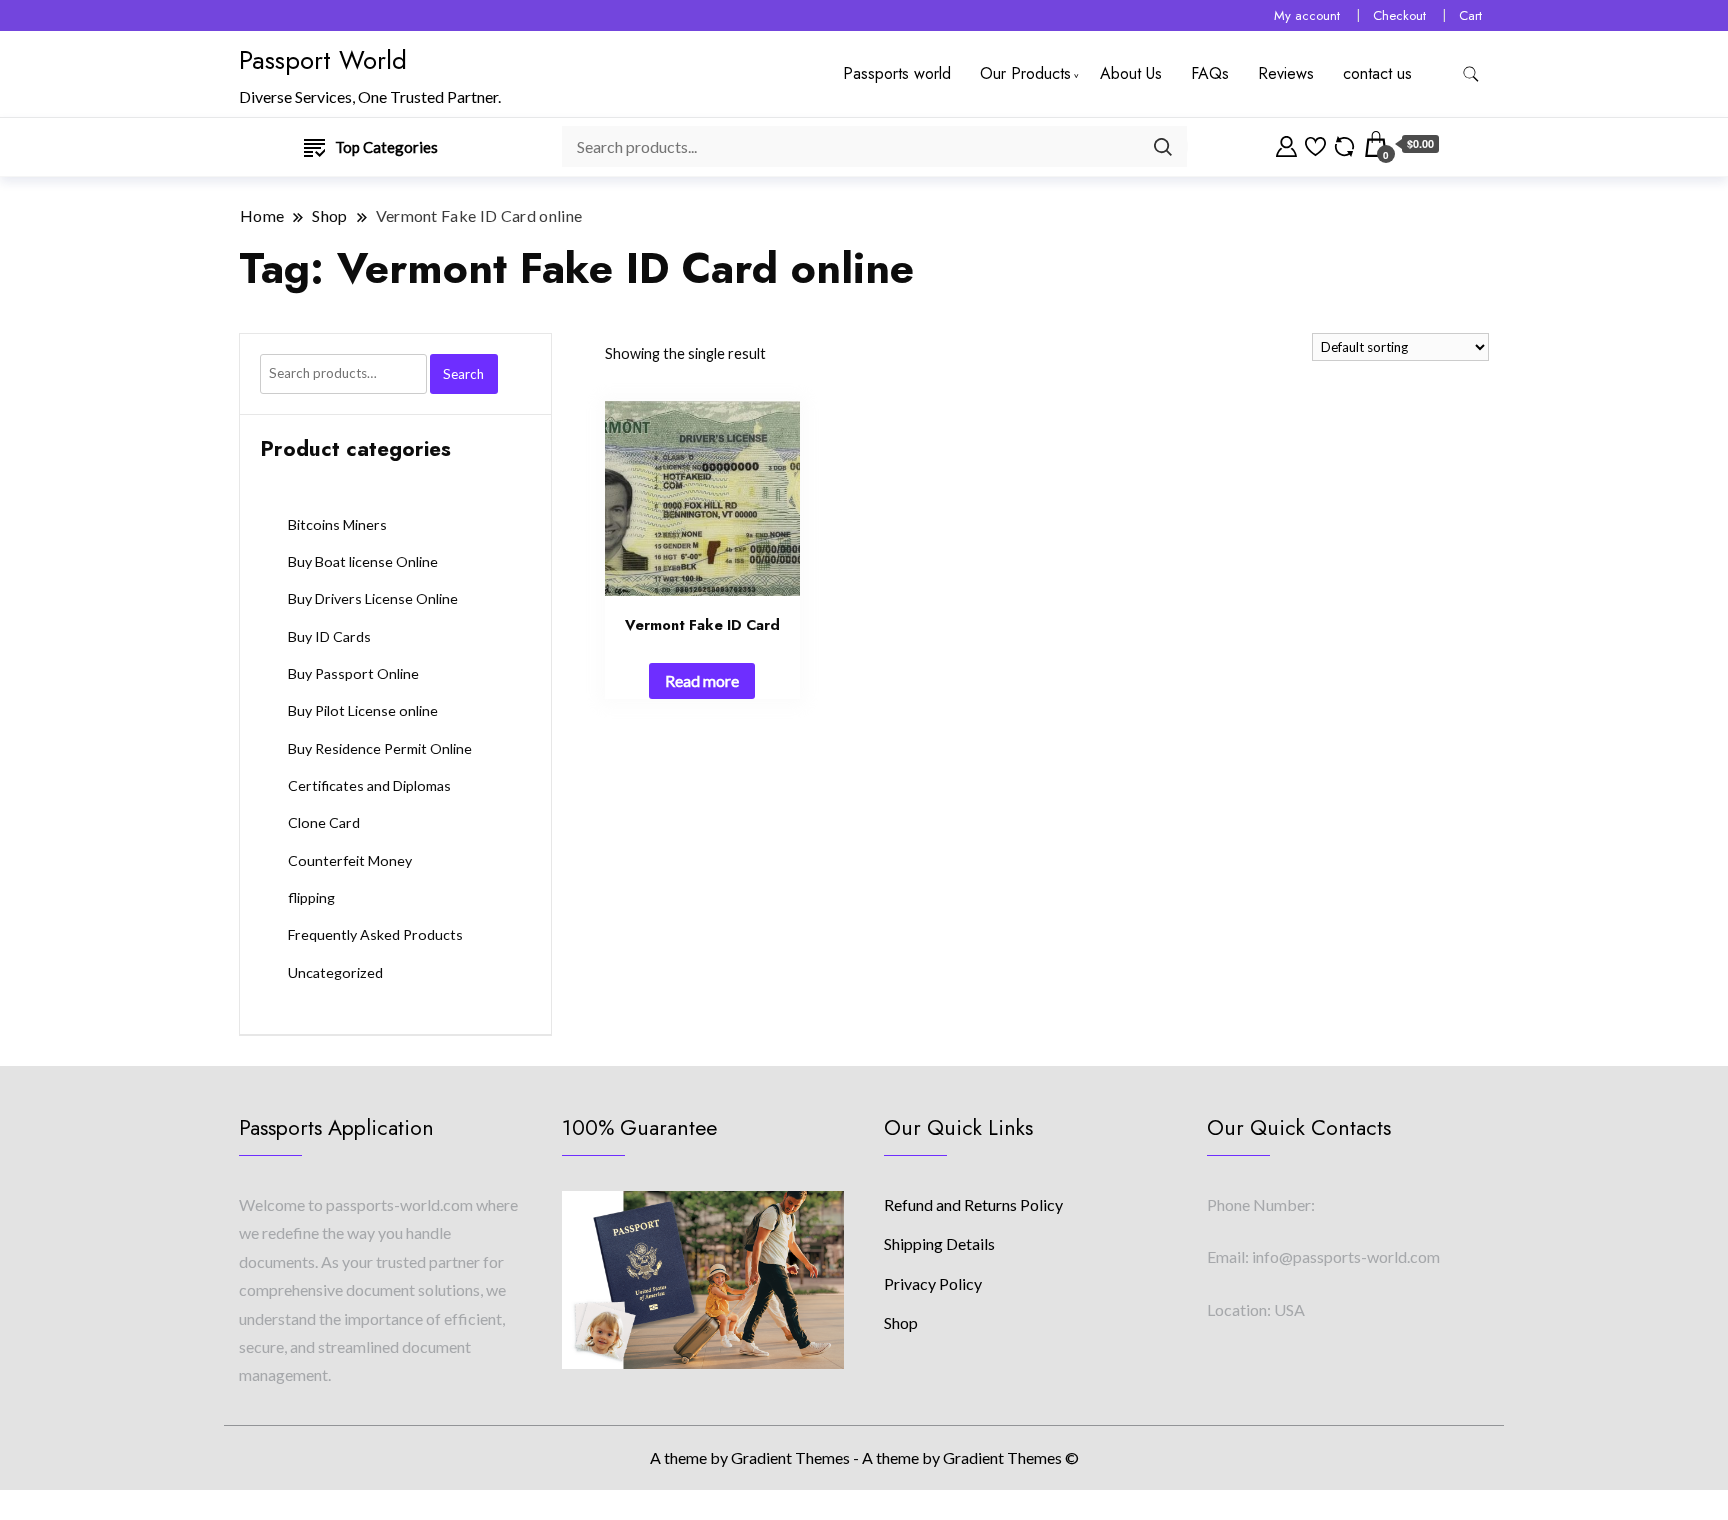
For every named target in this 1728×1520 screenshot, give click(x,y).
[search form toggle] (1471, 74)
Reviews (1286, 73)
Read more (702, 680)
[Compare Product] (1344, 144)
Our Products (1025, 73)
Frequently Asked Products (375, 934)
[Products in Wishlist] (1315, 144)
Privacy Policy (933, 1283)
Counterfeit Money (350, 860)
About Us (1131, 73)
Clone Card (324, 822)
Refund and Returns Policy (973, 1204)
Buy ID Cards (329, 636)
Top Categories (386, 147)
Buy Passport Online (353, 673)
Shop (901, 1322)
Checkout (1399, 15)
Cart (1470, 15)
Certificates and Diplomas (369, 785)
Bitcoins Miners (337, 524)
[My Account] (1286, 144)
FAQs (1210, 73)
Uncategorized (335, 972)
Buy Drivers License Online (373, 598)
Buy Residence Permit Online (380, 748)
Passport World (323, 60)
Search (463, 374)
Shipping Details (939, 1243)
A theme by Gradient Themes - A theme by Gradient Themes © (864, 1457)
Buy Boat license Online (363, 561)
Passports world (897, 73)
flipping (311, 897)
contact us (1377, 73)
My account (1307, 15)
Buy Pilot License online (363, 710)
